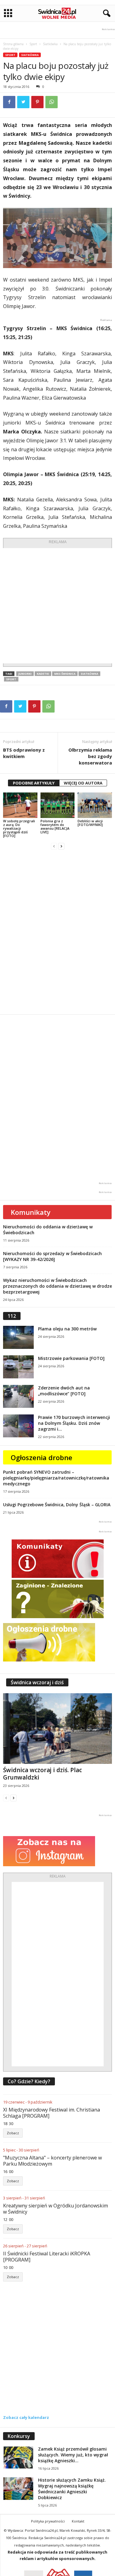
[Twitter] (23, 102)
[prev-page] (54, 846)
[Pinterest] (37, 102)
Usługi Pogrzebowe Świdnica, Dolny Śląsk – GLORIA (57, 1505)
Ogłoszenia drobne (42, 1457)
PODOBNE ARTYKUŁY (34, 783)
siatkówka (89, 674)
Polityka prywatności (48, 2521)
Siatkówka (50, 44)
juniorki (25, 674)
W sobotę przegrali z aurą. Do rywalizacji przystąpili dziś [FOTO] (19, 828)
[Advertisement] (57, 606)
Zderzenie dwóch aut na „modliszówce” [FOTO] (64, 1391)
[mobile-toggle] (8, 13)
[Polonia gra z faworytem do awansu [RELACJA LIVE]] (58, 805)
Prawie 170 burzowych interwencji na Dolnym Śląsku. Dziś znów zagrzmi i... (74, 1423)
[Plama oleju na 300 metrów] (18, 1337)
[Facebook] (9, 102)
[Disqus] (57, 932)
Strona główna (13, 44)
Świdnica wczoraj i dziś (37, 1682)
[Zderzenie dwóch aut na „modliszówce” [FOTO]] (18, 1396)
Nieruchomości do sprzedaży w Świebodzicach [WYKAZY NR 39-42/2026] (52, 1256)
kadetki (43, 674)
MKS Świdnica (65, 674)
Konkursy (19, 2436)
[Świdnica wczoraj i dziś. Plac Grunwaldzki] (57, 1729)
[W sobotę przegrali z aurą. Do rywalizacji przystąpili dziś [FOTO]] (20, 805)
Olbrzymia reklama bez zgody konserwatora (90, 756)
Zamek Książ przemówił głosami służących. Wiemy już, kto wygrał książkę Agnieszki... (73, 2455)
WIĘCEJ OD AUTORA (83, 783)
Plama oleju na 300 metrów (67, 1329)
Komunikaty (31, 1212)
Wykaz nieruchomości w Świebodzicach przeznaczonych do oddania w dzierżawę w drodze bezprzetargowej (57, 1286)
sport (11, 679)
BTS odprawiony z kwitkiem (24, 753)
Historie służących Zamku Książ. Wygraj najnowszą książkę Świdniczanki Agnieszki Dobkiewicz (72, 2489)
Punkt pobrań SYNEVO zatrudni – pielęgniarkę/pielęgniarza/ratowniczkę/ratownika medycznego (56, 1478)
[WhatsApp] (52, 102)
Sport (33, 44)
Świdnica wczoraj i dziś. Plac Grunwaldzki (42, 1774)
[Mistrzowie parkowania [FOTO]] (18, 1367)
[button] (105, 14)
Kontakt (78, 2521)
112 (12, 1316)
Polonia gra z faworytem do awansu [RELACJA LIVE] (55, 826)
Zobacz (13, 2133)
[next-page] (61, 846)
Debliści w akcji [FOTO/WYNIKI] (90, 823)
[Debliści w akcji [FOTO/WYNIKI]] (95, 805)
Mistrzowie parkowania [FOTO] (71, 1358)
